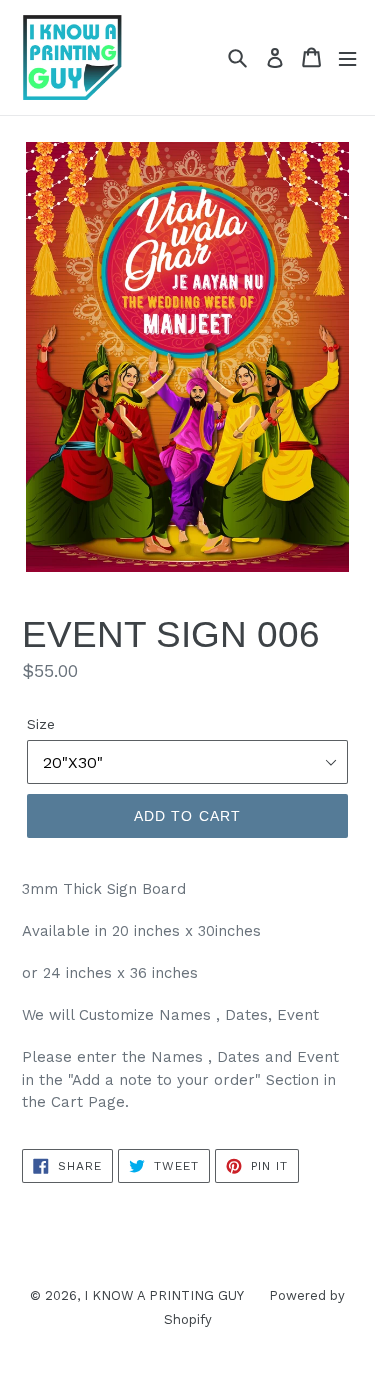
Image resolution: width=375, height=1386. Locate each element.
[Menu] (347, 57)
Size (41, 724)
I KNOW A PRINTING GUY (164, 1295)
